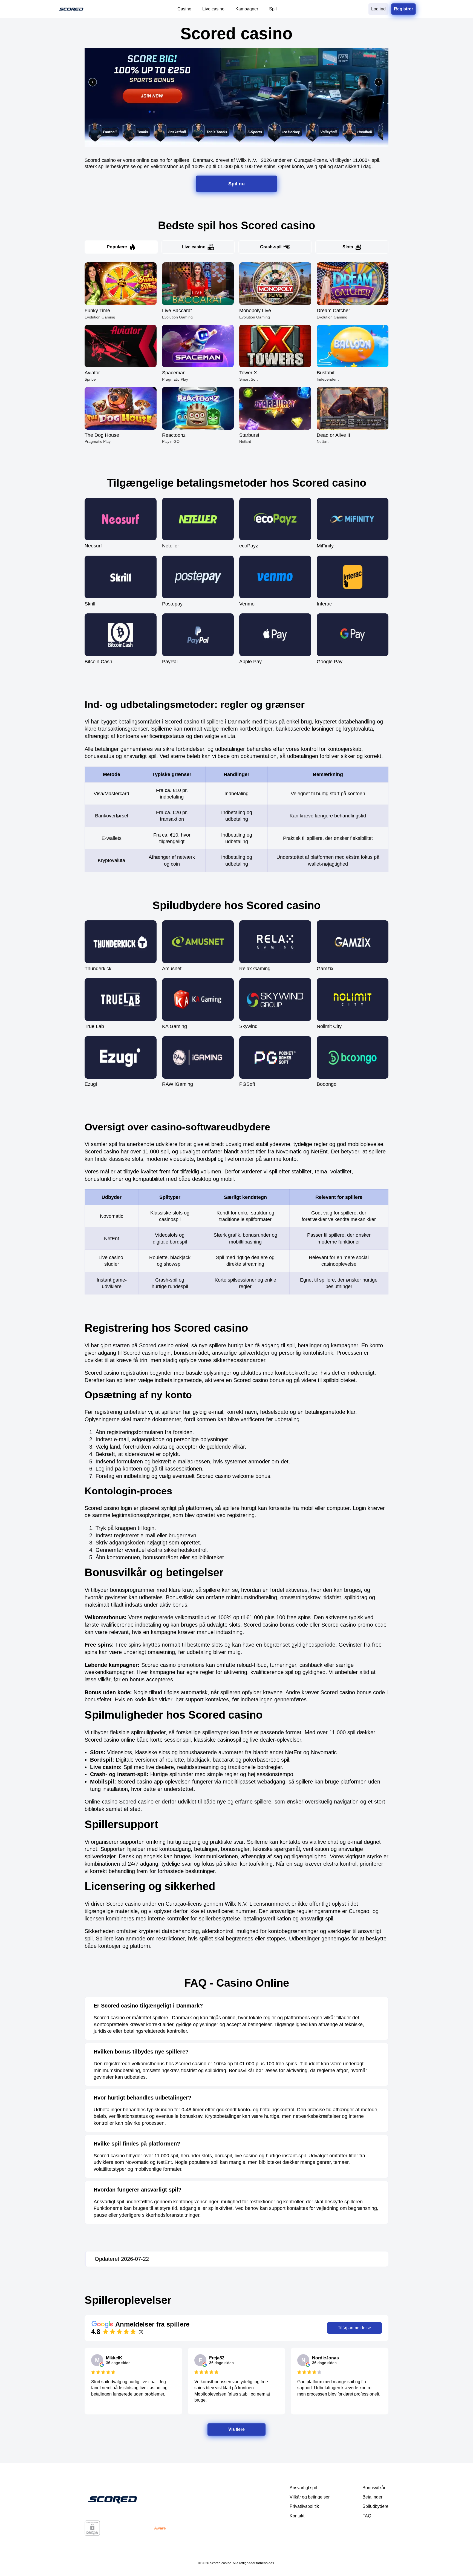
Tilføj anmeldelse (354, 2328)
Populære (117, 247)
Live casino (194, 247)
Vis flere (237, 2429)
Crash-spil (271, 247)
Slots (348, 247)
